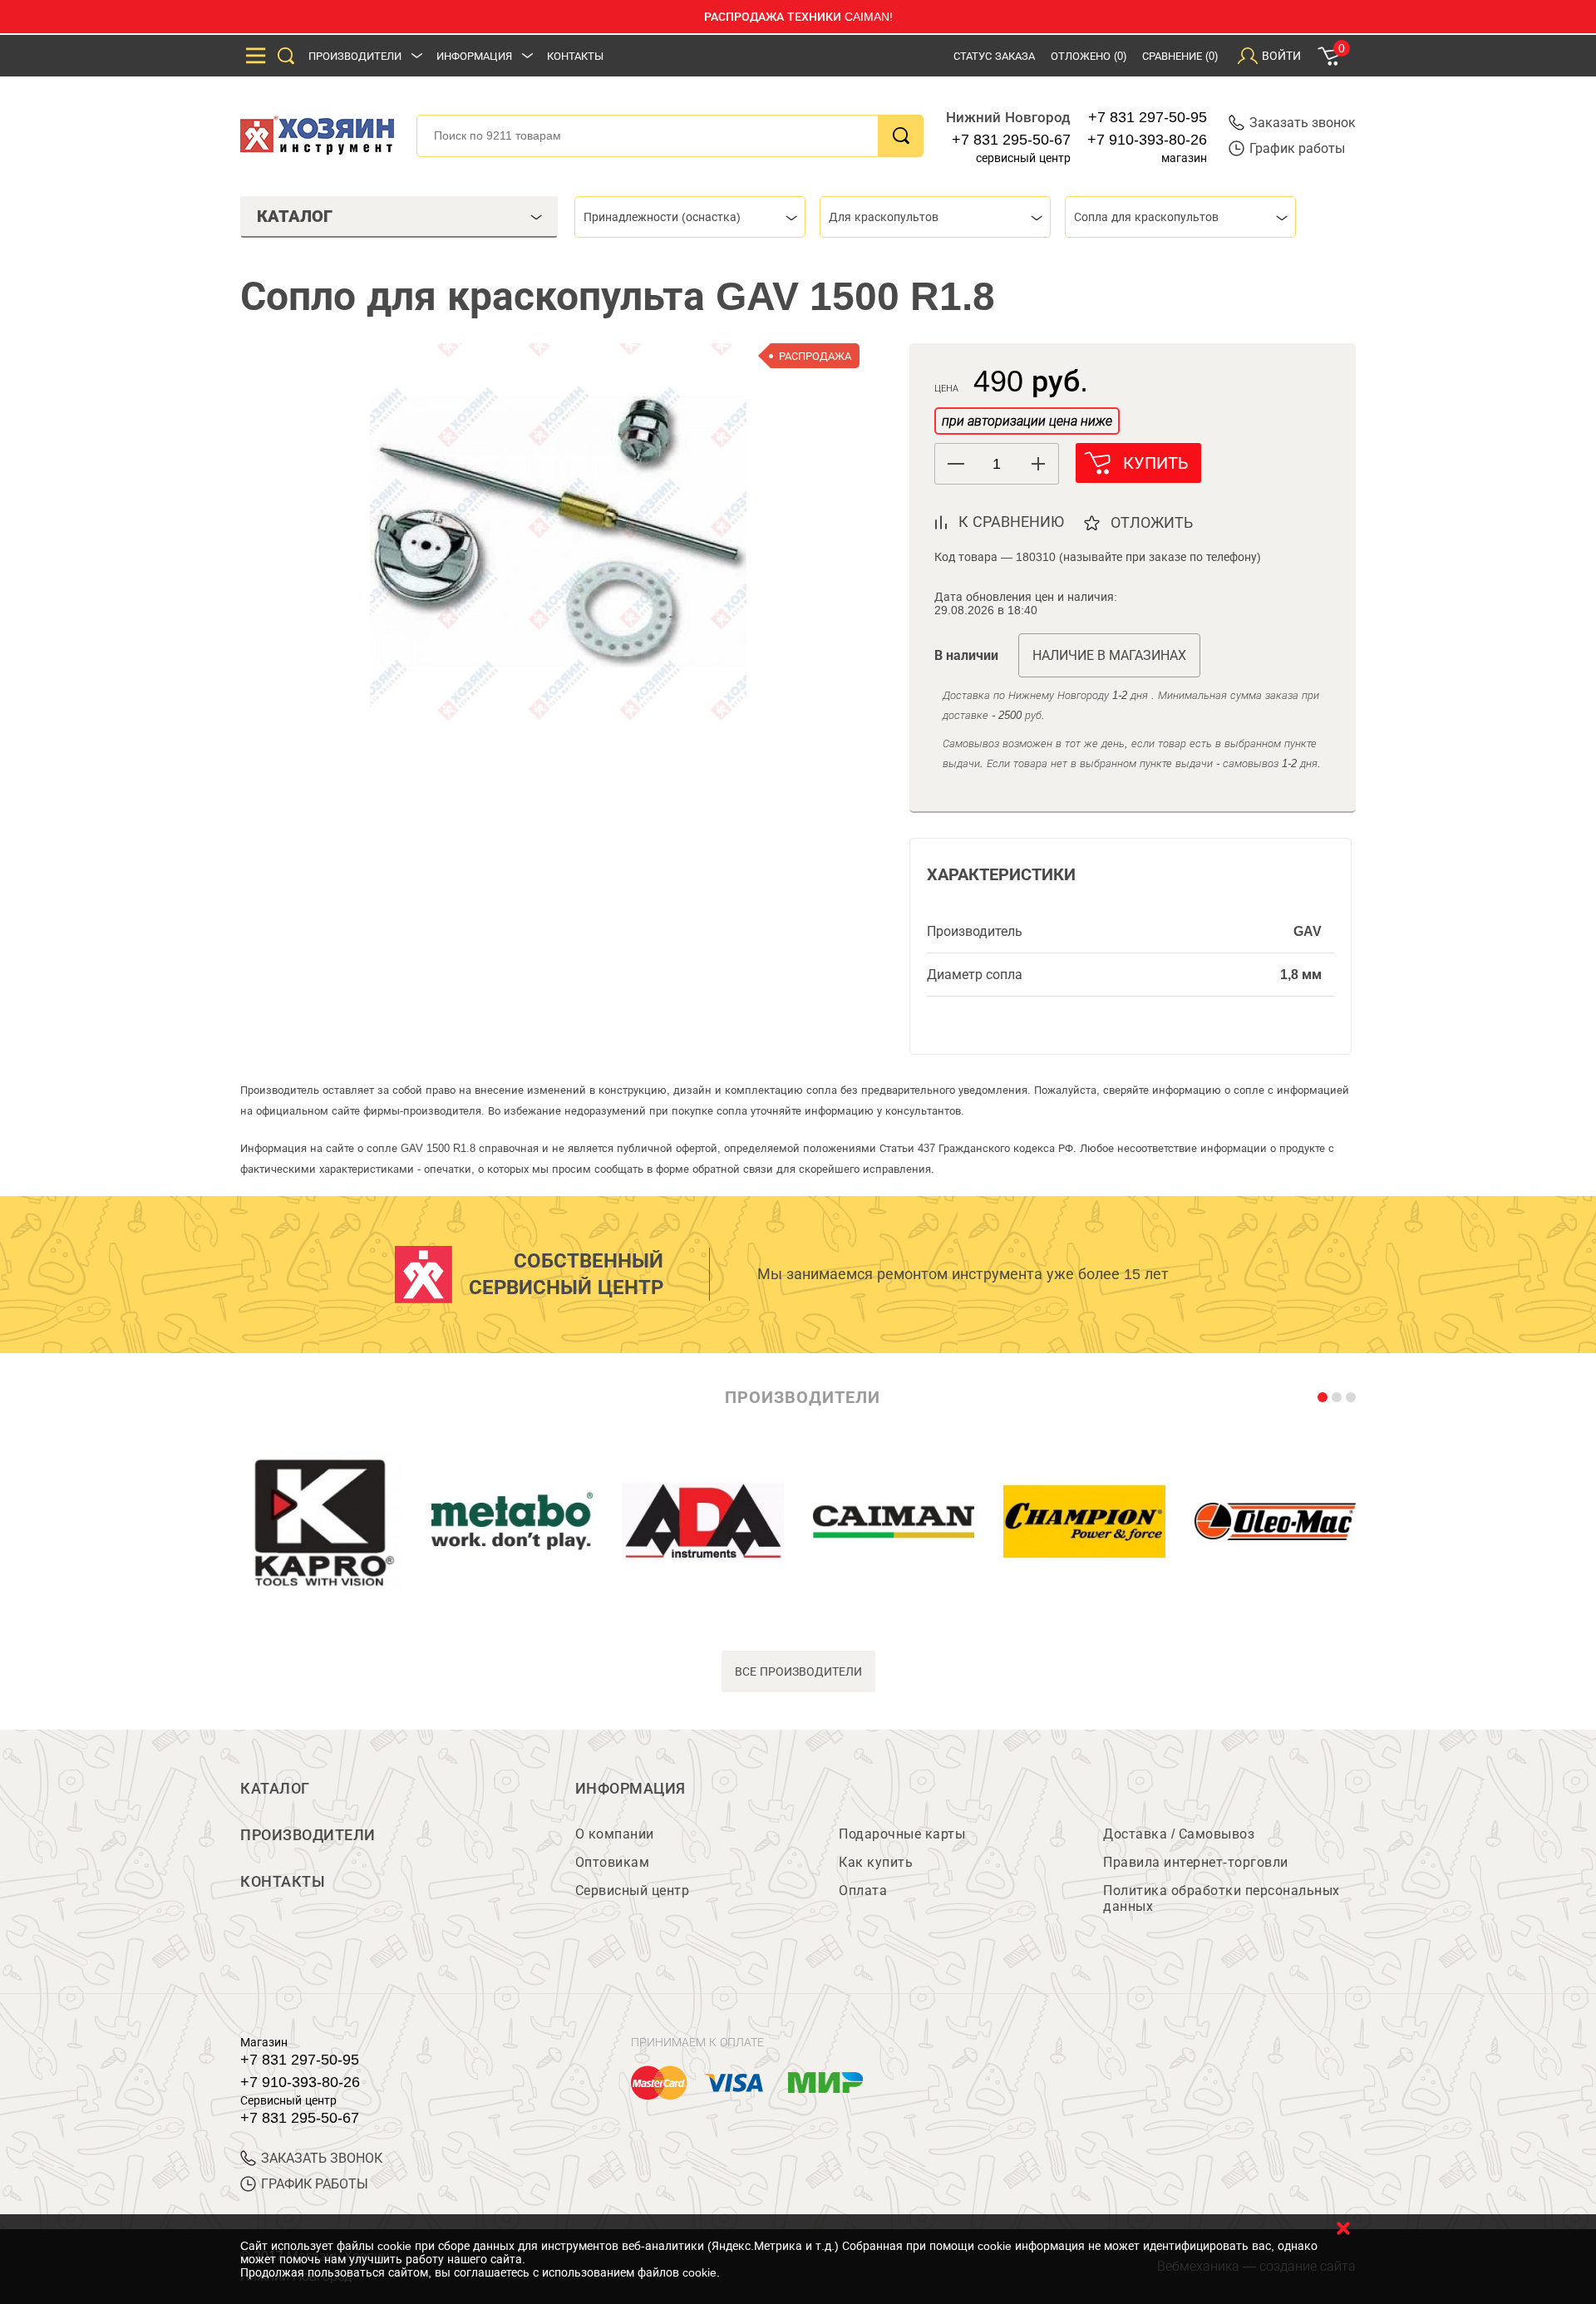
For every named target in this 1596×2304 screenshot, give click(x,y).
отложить (1152, 523)
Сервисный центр (633, 1890)
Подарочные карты (902, 1834)
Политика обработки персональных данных (1222, 1898)
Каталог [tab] (295, 216)
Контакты (575, 56)
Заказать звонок (1303, 123)
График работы (1297, 148)
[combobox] (690, 217)
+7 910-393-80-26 (1147, 140)
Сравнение (1180, 56)
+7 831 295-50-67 (1011, 140)
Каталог (275, 1789)
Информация (474, 56)
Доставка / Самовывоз (1179, 1834)
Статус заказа (994, 56)
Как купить (876, 1862)
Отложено (1089, 56)
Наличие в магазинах (1109, 655)
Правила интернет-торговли (1196, 1862)
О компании (615, 1834)
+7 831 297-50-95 (1148, 117)
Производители (355, 56)
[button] (1038, 464)
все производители (798, 1671)
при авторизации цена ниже (1027, 421)
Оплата (863, 1890)
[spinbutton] (997, 464)
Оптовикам (613, 1862)
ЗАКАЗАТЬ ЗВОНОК (322, 2158)
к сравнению (1011, 522)
